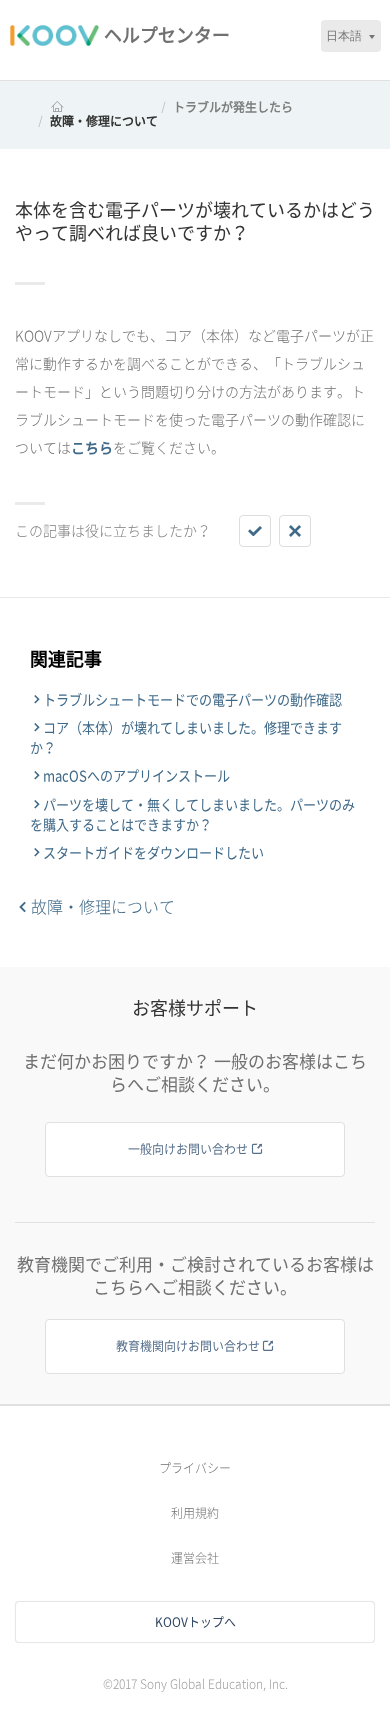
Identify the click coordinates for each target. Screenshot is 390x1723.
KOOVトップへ (195, 1622)
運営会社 (195, 1558)
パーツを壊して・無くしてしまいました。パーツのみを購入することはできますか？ (192, 815)
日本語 (344, 35)
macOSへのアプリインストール (136, 776)
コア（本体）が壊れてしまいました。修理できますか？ (186, 738)
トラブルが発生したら (233, 107)
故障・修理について (104, 121)
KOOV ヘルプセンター (94, 107)
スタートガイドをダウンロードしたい (153, 853)
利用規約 (195, 1513)
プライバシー (195, 1468)
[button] (255, 531)
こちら (92, 448)
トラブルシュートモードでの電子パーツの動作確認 (192, 700)
